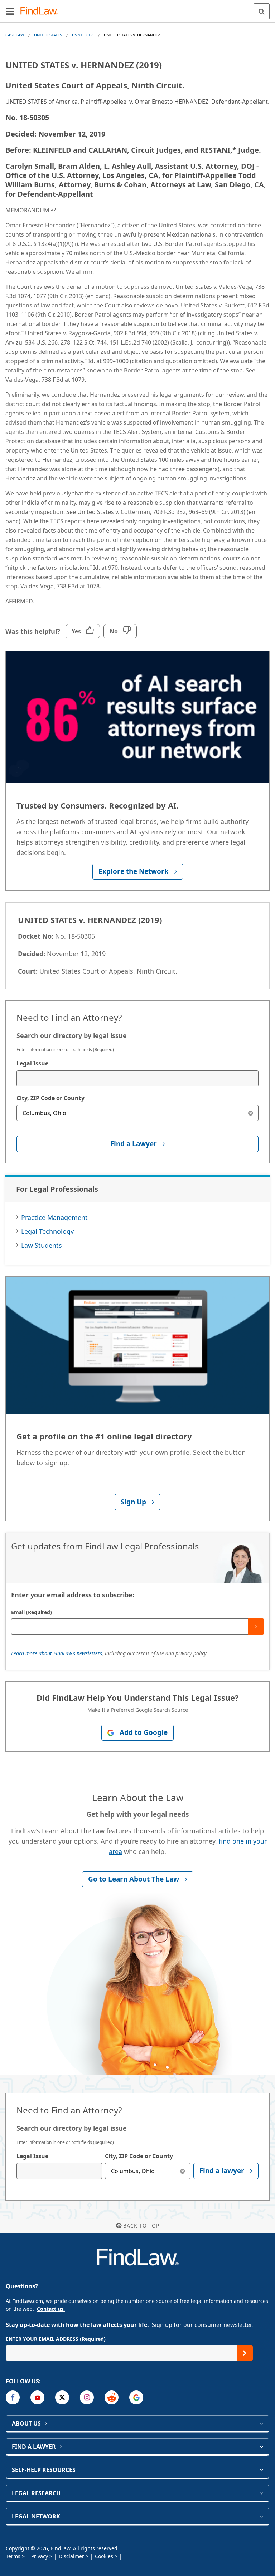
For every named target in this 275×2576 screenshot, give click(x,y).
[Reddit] (112, 2397)
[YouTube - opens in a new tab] (37, 2397)
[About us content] (261, 2423)
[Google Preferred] (136, 2397)
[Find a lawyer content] (261, 2447)
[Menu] (10, 11)
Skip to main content (138, 8)
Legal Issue (32, 1063)
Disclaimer (71, 2556)
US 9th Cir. (83, 35)
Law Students (42, 1245)
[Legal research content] (261, 2493)
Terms (13, 2556)
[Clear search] (250, 1113)
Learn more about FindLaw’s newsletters (57, 1653)
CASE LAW (15, 35)
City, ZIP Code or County (50, 1098)
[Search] (262, 11)
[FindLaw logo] (41, 11)
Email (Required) (32, 1612)
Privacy (40, 2556)
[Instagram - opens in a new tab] (87, 2397)
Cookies (104, 2556)
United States (48, 35)
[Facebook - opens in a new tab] (13, 2397)
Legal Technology (47, 1231)
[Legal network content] (261, 2516)
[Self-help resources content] (261, 2470)
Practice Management (54, 1217)
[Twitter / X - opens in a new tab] (62, 2397)
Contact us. (51, 2309)
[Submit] (256, 1626)
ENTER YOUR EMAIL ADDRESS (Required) (56, 2339)
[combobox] (137, 1078)
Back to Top (141, 2226)
